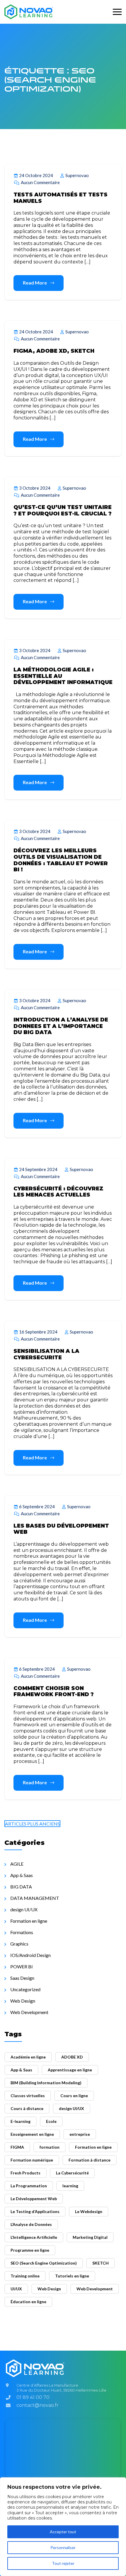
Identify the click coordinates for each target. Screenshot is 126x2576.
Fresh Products (25, 2173)
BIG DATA (21, 1887)
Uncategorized (25, 1989)
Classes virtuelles (28, 2096)
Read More (35, 283)
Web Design (23, 2001)
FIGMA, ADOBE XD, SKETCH (54, 351)
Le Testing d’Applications (35, 2211)
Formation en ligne (29, 1921)
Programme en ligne (30, 2250)
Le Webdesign (89, 2211)
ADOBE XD (72, 2057)
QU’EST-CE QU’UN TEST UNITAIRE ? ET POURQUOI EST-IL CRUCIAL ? (63, 510)
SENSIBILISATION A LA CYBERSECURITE (46, 1354)
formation (50, 2147)
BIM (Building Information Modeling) (46, 2083)
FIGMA (17, 2147)
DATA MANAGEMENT (35, 1898)
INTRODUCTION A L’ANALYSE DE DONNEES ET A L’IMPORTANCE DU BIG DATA (61, 1026)
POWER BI (22, 1966)
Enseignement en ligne (32, 2134)
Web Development (29, 2012)
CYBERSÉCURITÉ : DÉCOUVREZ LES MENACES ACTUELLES (58, 1192)
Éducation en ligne (28, 2302)
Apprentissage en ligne (70, 2070)
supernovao (77, 175)
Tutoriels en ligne (72, 2276)
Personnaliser (63, 2547)
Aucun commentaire (40, 182)
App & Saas (22, 1875)
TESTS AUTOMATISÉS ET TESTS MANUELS (61, 198)
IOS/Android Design (30, 1955)
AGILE (17, 1864)
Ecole (51, 2121)
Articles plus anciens (32, 1824)
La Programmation (29, 2186)
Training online (25, 2276)
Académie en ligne (28, 2057)
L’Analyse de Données (31, 2224)
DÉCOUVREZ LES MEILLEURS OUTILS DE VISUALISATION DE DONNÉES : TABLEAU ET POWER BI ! (61, 860)
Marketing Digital (90, 2237)
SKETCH (101, 2263)
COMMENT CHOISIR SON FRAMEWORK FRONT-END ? (54, 1691)
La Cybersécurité (72, 2173)
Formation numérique (32, 2160)
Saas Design (22, 1978)
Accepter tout (63, 2532)
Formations (22, 1932)
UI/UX (16, 2289)
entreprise (80, 2134)
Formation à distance (90, 2160)
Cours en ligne (74, 2096)
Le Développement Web (34, 2199)
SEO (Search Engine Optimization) (44, 2263)
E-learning (21, 2121)
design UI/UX (24, 1909)
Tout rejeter (63, 2563)
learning (70, 2186)
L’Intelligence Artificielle (34, 2237)
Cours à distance (27, 2108)
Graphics (19, 1944)
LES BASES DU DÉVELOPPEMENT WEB (61, 1529)
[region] (63, 2527)
